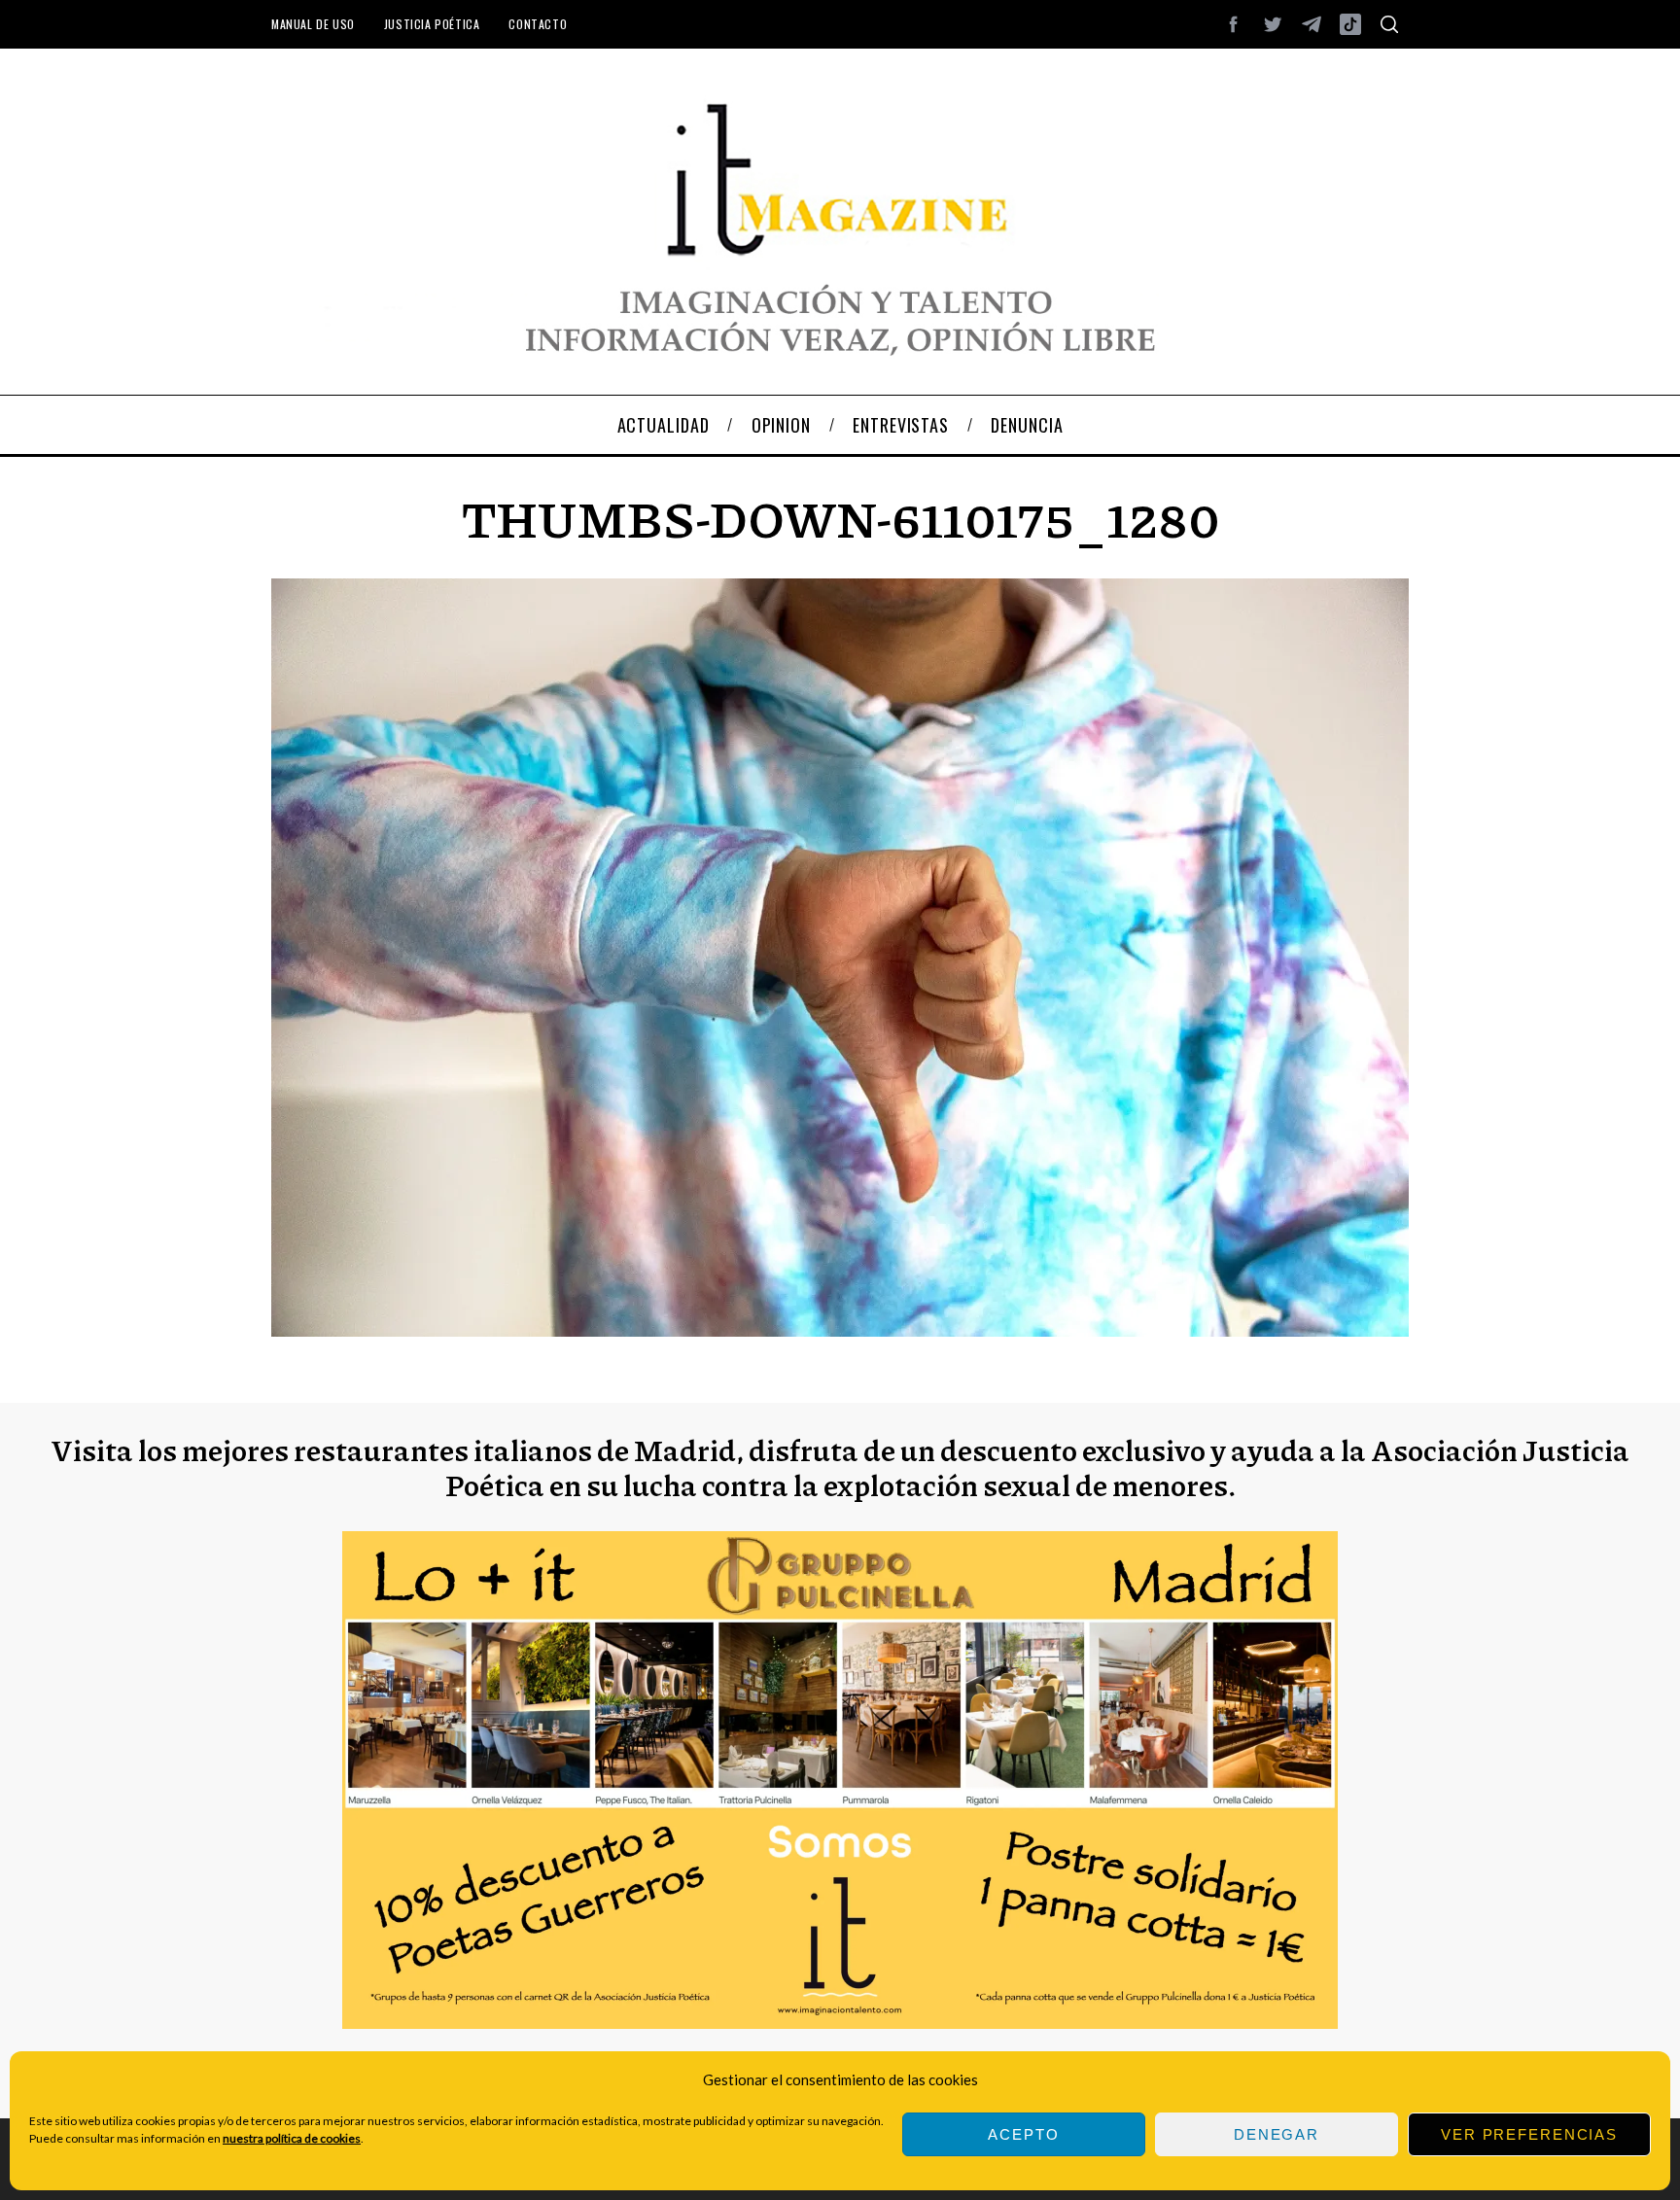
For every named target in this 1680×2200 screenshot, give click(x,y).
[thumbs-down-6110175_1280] (840, 1330)
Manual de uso (313, 24)
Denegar (1277, 2134)
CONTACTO (538, 24)
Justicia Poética (432, 24)
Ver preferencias (1529, 2134)
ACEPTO (1023, 2134)
